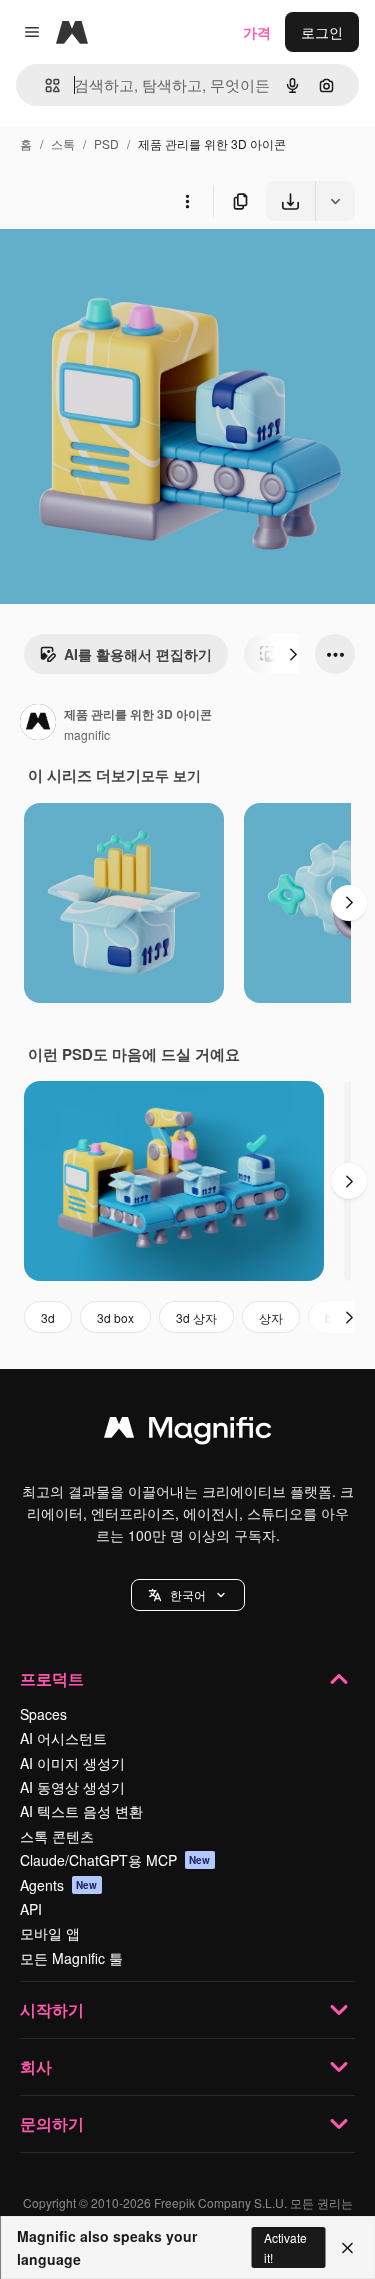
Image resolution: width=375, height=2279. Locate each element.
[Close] (347, 2248)
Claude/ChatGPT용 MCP (115, 1860)
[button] (188, 1595)
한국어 (188, 1594)
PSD (106, 143)
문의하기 (52, 2123)
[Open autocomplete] (44, 85)
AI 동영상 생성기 (72, 1787)
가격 (257, 32)
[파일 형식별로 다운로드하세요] (335, 201)
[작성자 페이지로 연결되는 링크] (38, 724)
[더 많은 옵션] (187, 201)
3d (48, 1317)
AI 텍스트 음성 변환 (81, 1811)
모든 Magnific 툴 (71, 1958)
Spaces (43, 1714)
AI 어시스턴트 (63, 1738)
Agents (59, 1885)
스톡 (63, 143)
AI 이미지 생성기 (72, 1763)
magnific (87, 734)
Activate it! (285, 2247)
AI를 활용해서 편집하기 (138, 654)
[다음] (293, 654)
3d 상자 (196, 1317)
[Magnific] (188, 1432)
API (31, 1909)
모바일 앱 (50, 1933)
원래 (115, 267)
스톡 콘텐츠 (57, 1836)
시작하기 (52, 2009)
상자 (271, 1317)
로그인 (322, 32)
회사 (36, 2066)
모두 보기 (171, 775)
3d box (115, 1317)
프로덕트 (52, 1678)
